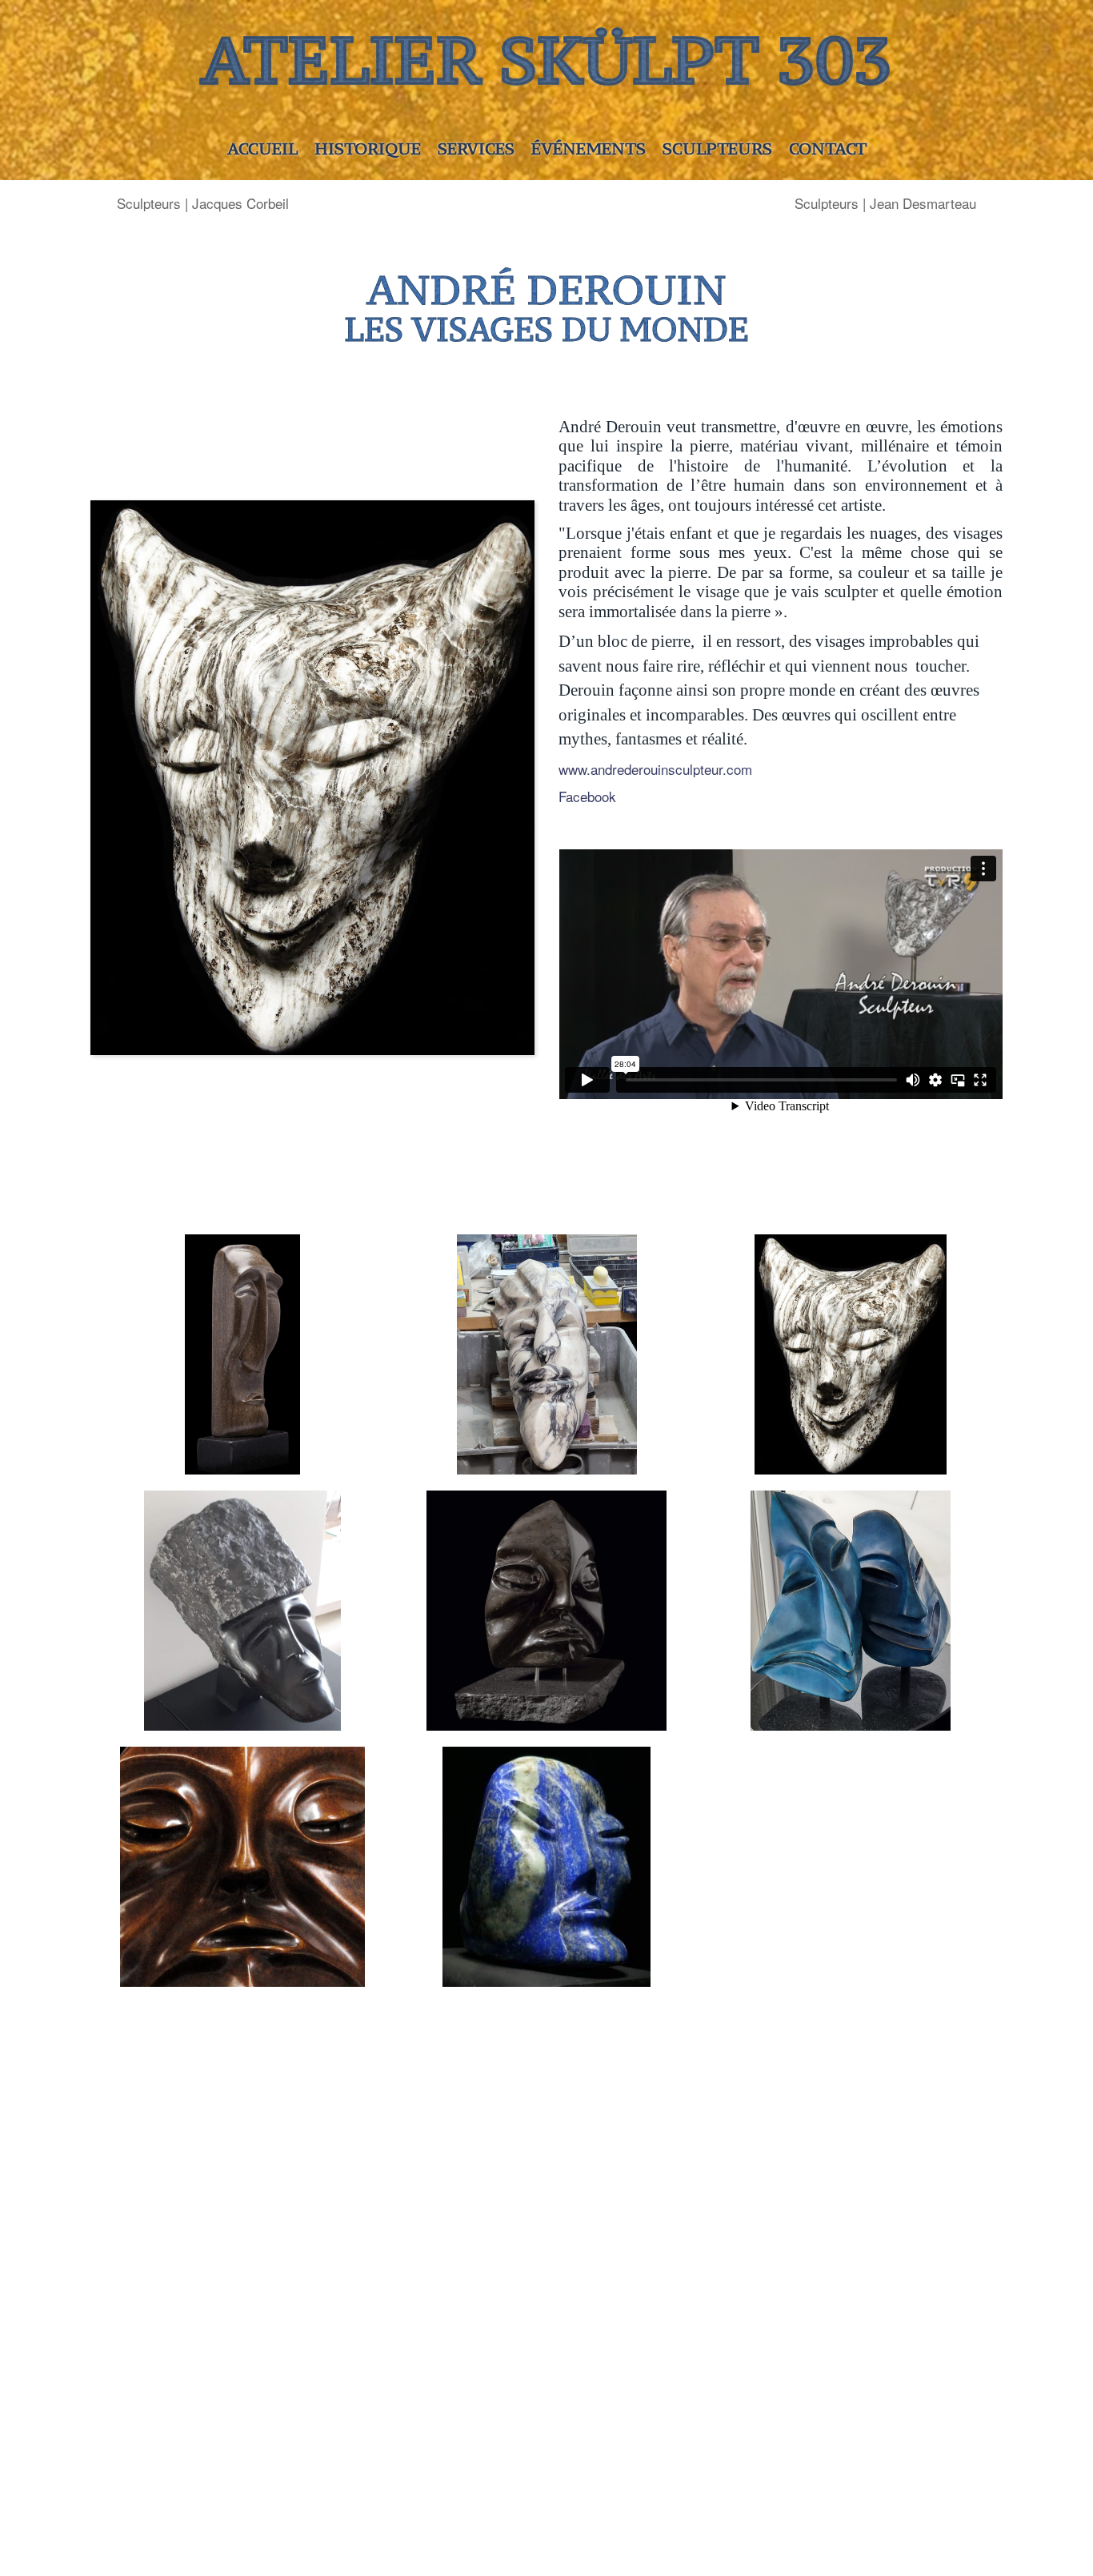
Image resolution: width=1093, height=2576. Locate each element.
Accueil (262, 148)
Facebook (587, 796)
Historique (368, 148)
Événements (589, 148)
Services (476, 148)
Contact (828, 148)
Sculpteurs (717, 148)
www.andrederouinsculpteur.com (655, 769)
